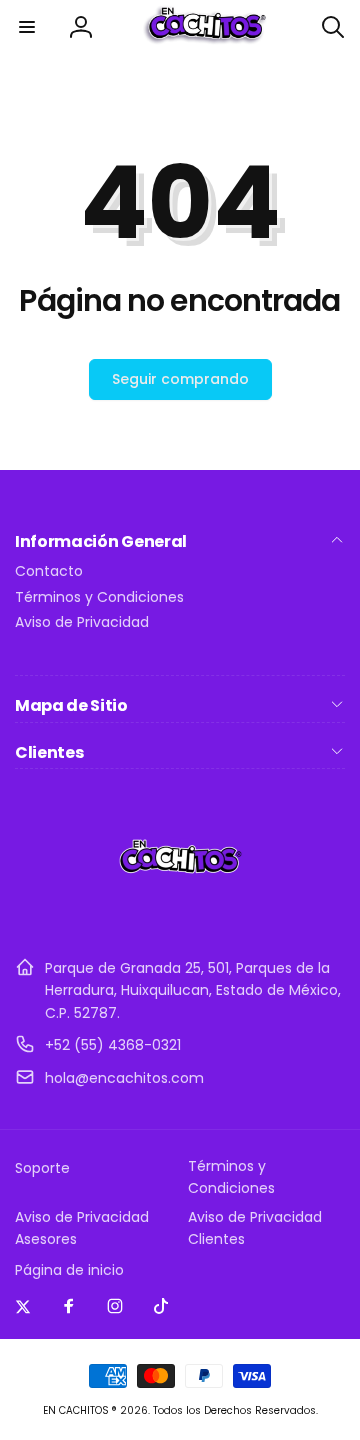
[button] (27, 27)
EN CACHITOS (76, 1410)
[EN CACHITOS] (180, 918)
